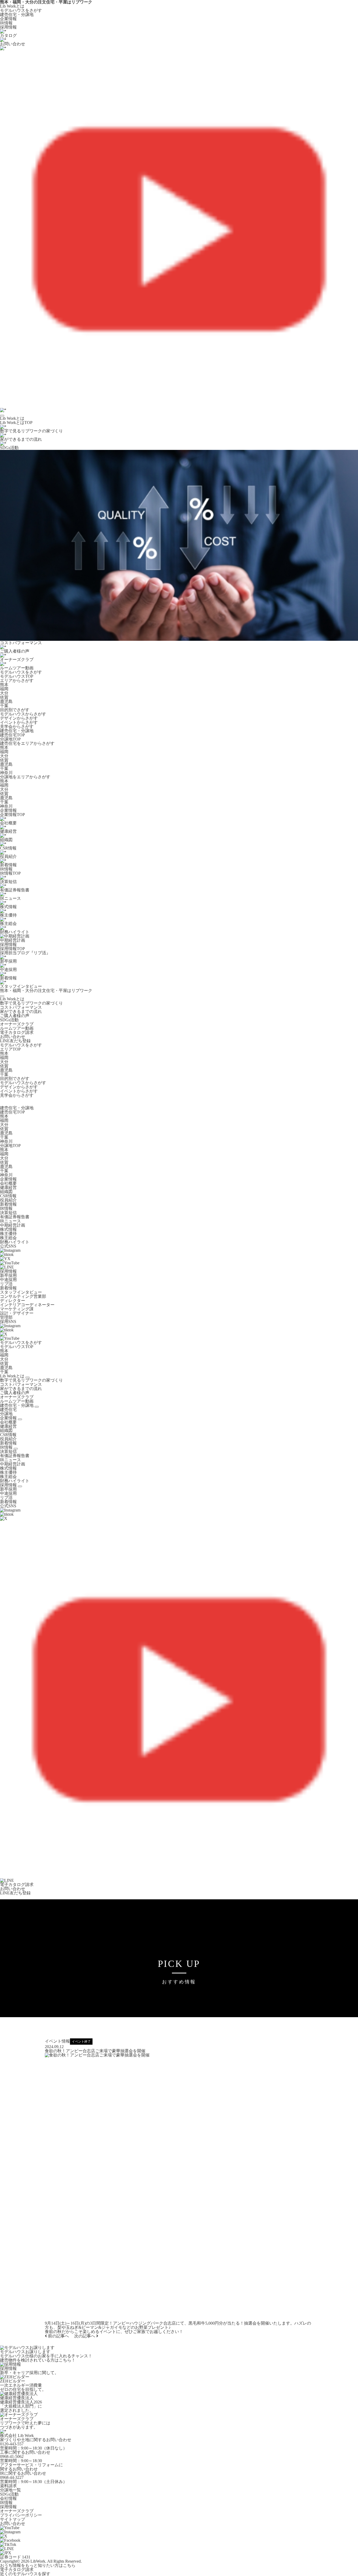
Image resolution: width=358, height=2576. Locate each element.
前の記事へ (58, 2336)
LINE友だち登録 (15, 1041)
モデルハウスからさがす (23, 714)
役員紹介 (8, 1200)
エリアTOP (10, 1049)
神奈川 (6, 773)
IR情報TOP (10, 873)
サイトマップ (13, 2519)
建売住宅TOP (12, 735)
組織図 (6, 1192)
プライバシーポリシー (21, 2515)
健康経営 (8, 1187)
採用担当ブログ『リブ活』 (25, 953)
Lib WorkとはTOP (16, 423)
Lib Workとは (12, 6)
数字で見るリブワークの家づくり (31, 1003)
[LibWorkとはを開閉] (28, 1377)
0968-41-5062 (12, 2456)
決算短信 (8, 1213)
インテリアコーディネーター (27, 1305)
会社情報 (8, 2498)
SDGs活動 (9, 1020)
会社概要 (8, 1183)
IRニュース (10, 1221)
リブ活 (6, 1284)
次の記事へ (85, 2336)
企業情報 (8, 19)
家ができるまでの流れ (21, 1011)
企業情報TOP (12, 815)
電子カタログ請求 (17, 1032)
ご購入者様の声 (15, 1016)
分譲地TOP (10, 739)
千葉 (4, 706)
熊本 (4, 685)
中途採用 (8, 1280)
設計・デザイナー (17, 1313)
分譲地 (6, 1414)
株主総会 (8, 1238)
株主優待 (8, 1234)
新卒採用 (8, 1275)
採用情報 (8, 27)
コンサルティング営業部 (23, 1296)
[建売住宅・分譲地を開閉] (37, 1407)
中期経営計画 (13, 1225)
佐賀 (4, 697)
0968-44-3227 (12, 2477)
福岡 (4, 689)
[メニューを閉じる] (2, 996)
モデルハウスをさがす (21, 10)
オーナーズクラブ (17, 1024)
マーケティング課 (17, 1309)
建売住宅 (8, 1410)
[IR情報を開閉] (16, 1449)
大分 (4, 693)
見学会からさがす (17, 727)
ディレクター (13, 1301)
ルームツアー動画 (17, 1028)
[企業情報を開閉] (20, 1419)
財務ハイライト (15, 1242)
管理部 (6, 1317)
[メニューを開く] (2, 416)
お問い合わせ (13, 1037)
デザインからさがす (19, 718)
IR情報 (6, 23)
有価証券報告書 (15, 1217)
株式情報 (8, 1229)
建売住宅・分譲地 (17, 15)
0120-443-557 (12, 2444)
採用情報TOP (12, 949)
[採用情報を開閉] (20, 1486)
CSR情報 (8, 1196)
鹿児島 (6, 701)
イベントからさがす (19, 722)
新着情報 (8, 1204)
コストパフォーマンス (21, 1007)
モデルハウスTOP (17, 676)
